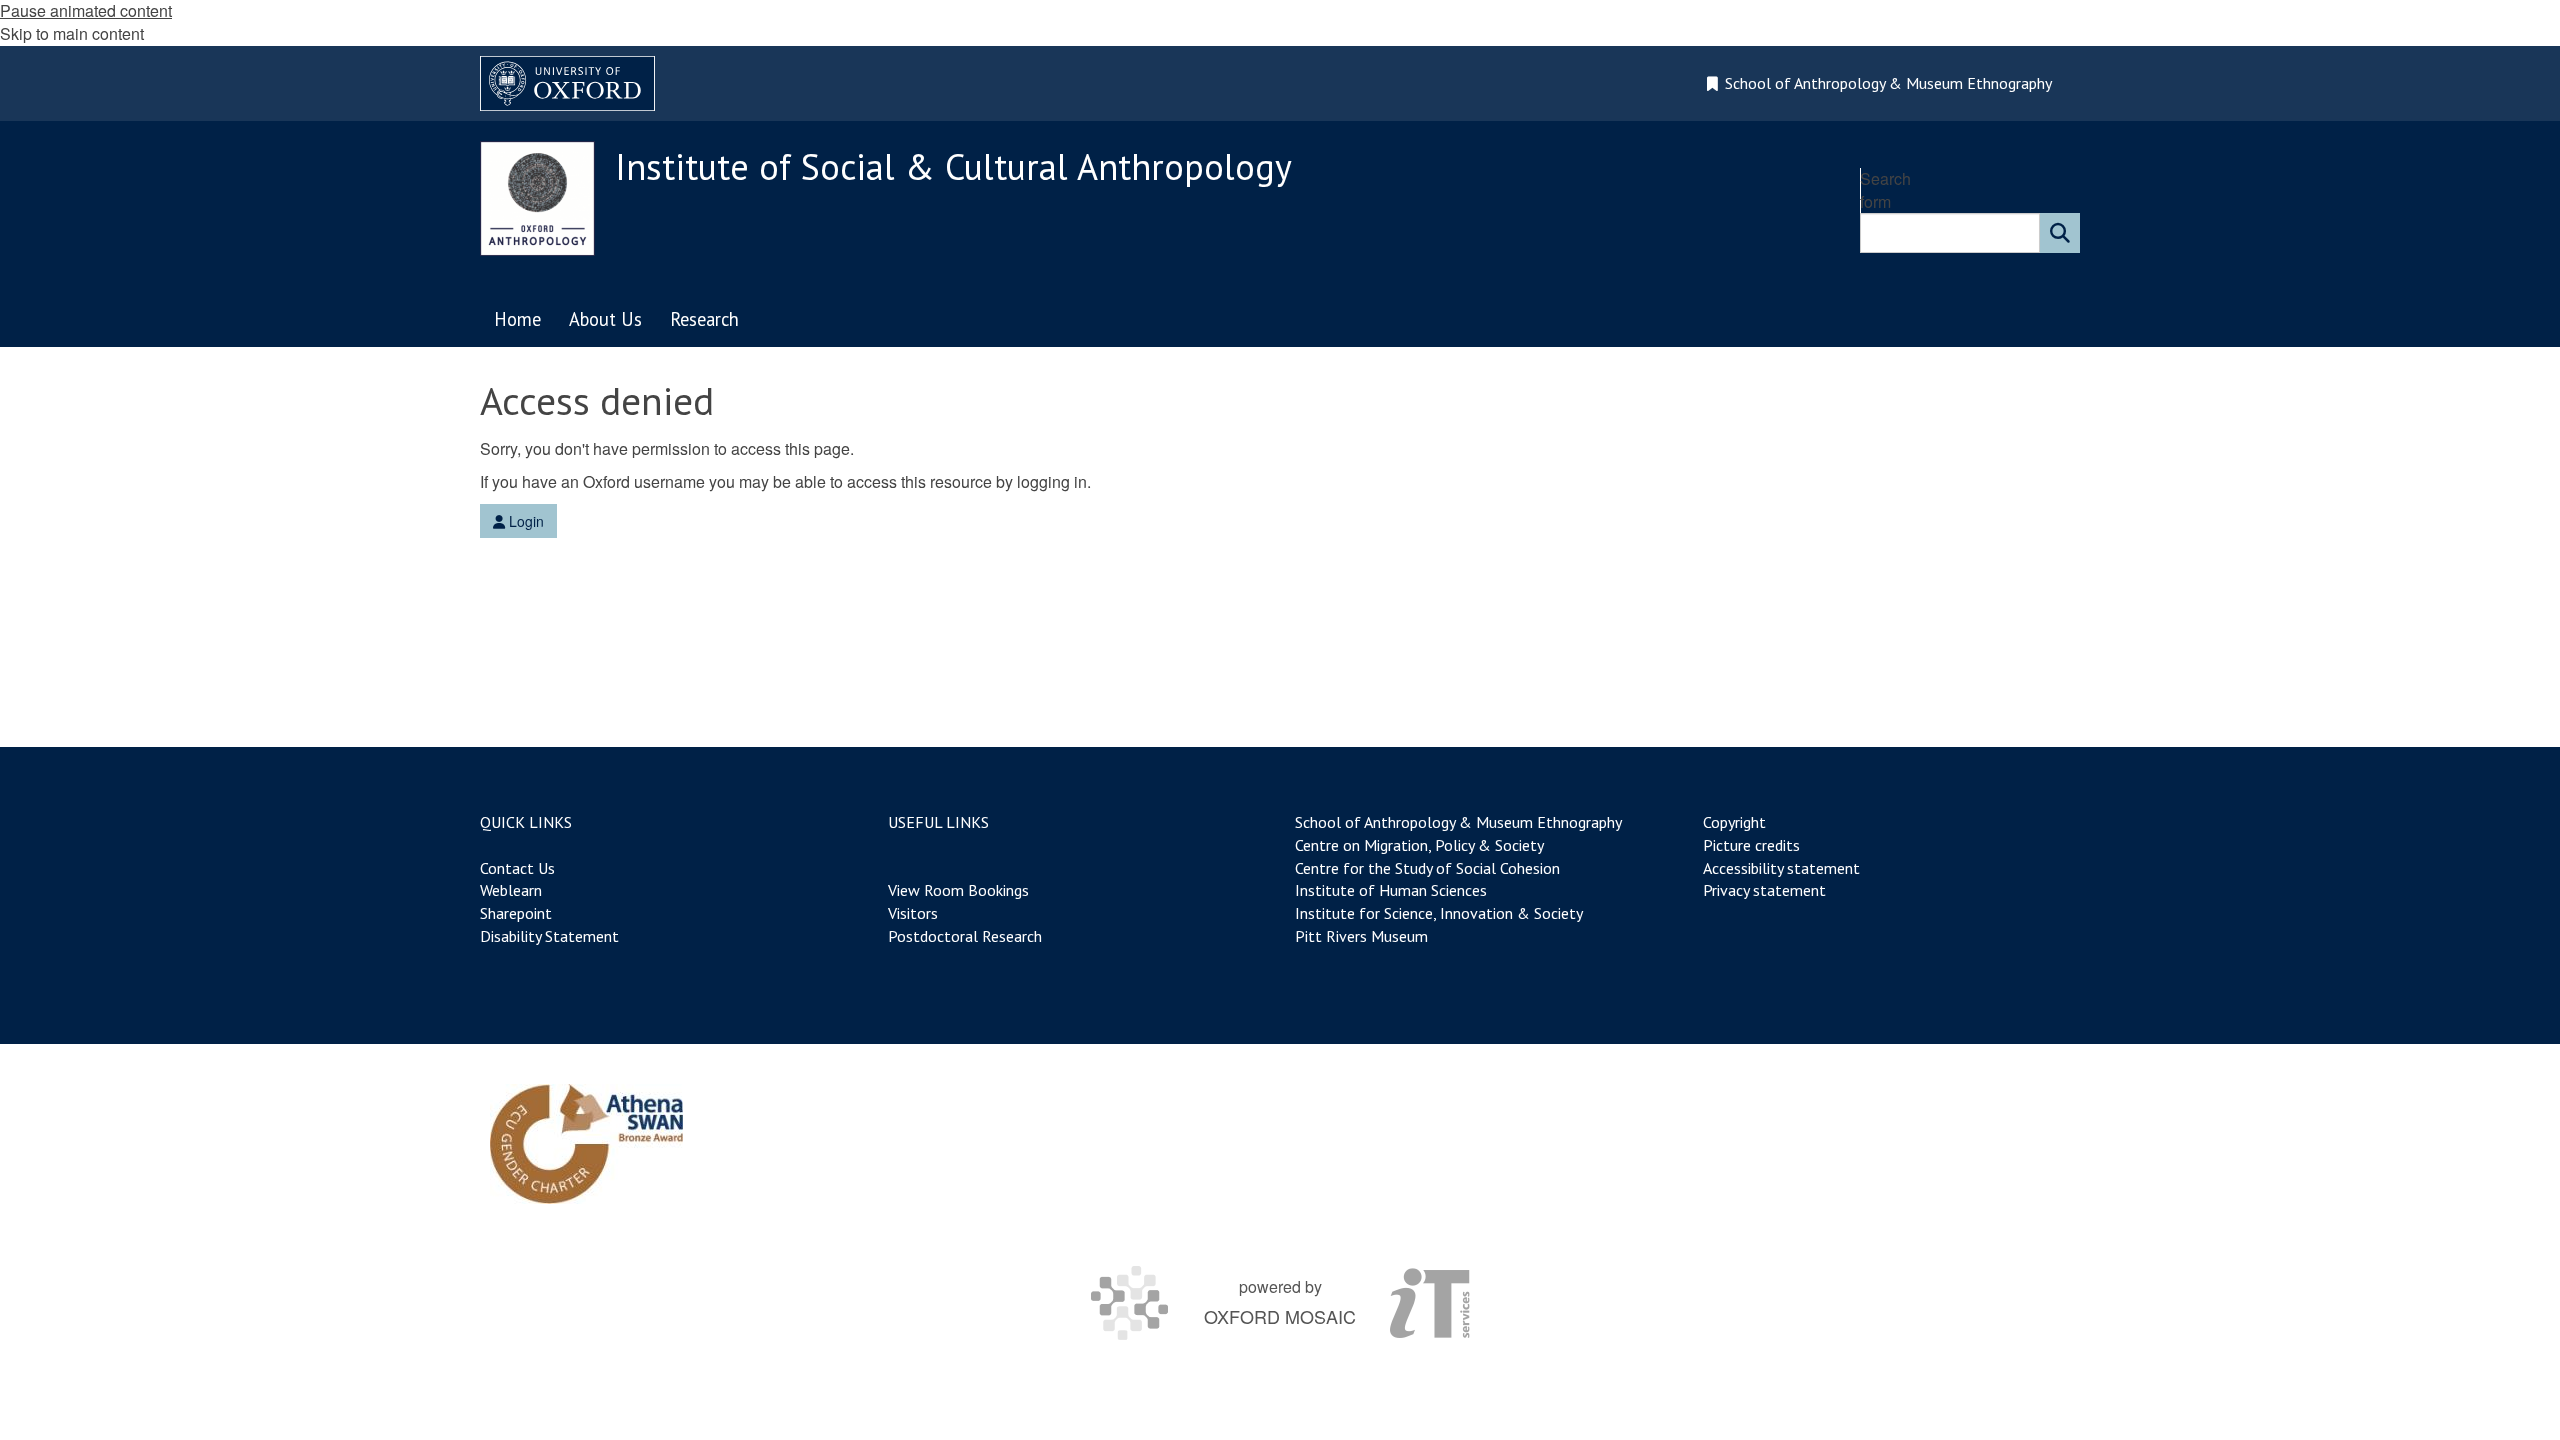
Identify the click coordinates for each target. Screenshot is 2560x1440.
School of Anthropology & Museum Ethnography (1458, 822)
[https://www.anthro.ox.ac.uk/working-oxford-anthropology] (586, 1144)
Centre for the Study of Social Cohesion (1427, 868)
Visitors (913, 913)
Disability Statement (549, 936)
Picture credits (1751, 845)
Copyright (1734, 822)
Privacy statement (1764, 890)
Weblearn (511, 890)
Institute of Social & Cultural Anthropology (953, 166)
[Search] (2060, 233)
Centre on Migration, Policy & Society (1419, 845)
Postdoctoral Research (965, 936)
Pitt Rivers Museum (1361, 936)
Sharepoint (516, 913)
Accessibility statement (1781, 868)
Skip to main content (72, 33)
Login (524, 521)
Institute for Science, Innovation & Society (1439, 913)
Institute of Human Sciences (1391, 890)
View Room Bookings (958, 890)
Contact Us (517, 868)
